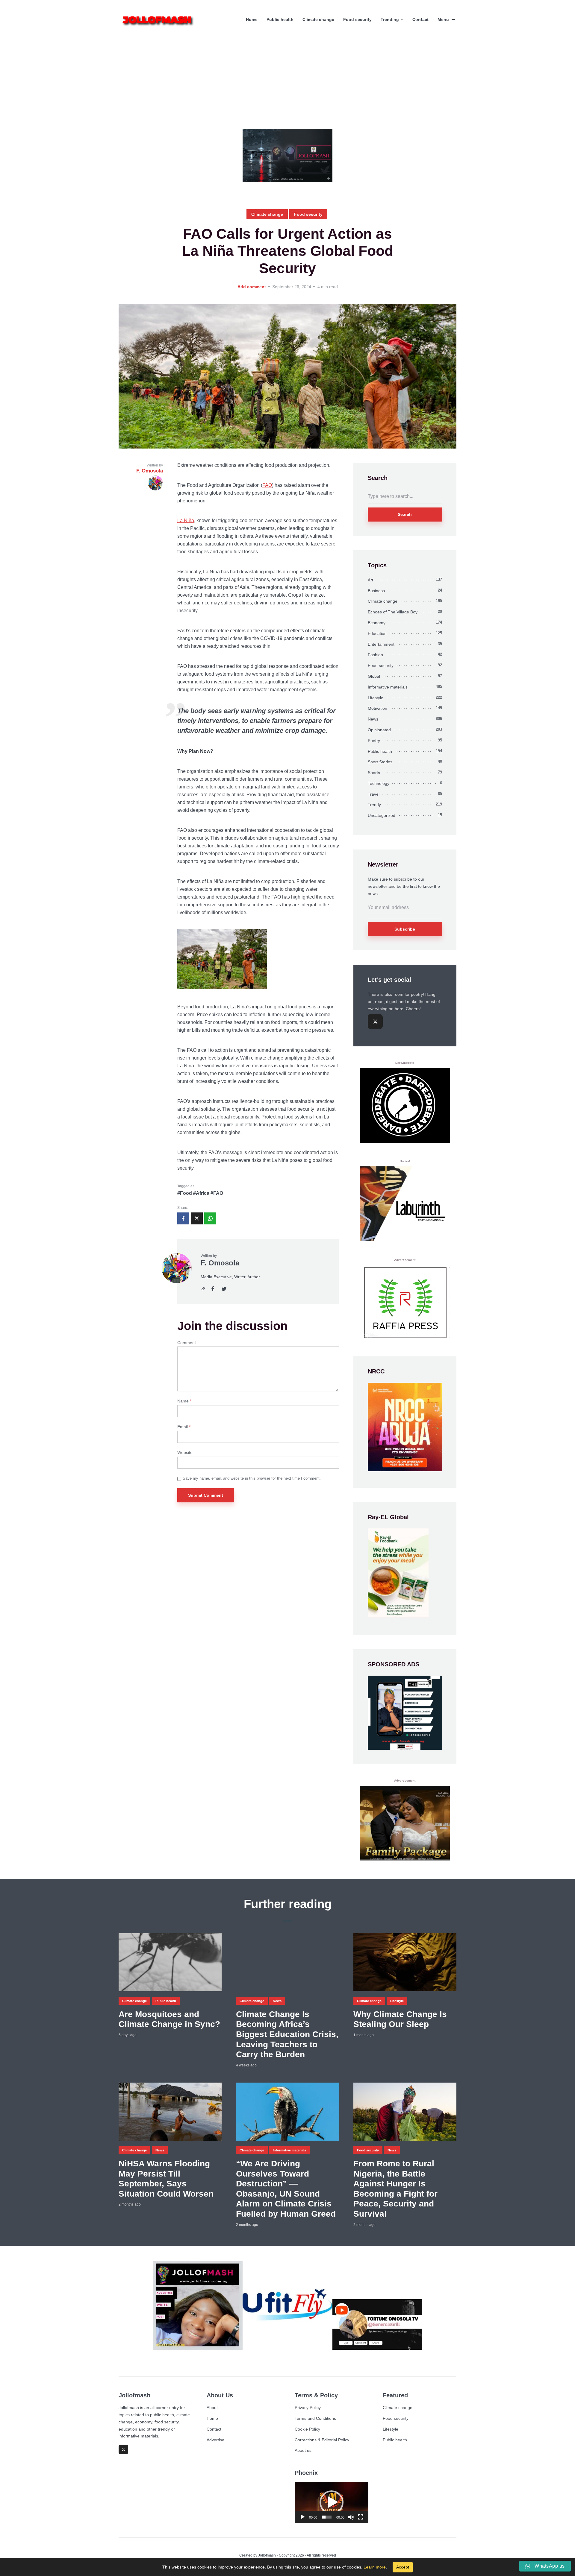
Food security (357, 19)
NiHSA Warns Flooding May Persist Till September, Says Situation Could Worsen (166, 2179)
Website (185, 1452)
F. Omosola (220, 1263)
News (373, 719)
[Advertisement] (287, 84)
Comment (187, 1343)
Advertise (215, 2440)
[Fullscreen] (361, 2517)
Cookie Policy (307, 2429)
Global (374, 676)
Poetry (374, 741)
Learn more (375, 2567)
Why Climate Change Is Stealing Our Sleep (400, 2019)
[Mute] (351, 2517)
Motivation (377, 708)
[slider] (327, 2517)
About (212, 2408)
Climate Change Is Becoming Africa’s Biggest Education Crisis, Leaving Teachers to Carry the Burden (287, 2034)
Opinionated (379, 730)
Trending (390, 19)
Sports (374, 773)
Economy (377, 623)
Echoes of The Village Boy (393, 612)
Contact (420, 19)
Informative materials (388, 687)
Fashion (375, 655)
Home (252, 19)
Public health (280, 19)
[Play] (302, 2517)
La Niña (186, 520)
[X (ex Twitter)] (375, 1022)
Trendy (374, 805)
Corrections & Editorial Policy (322, 2440)
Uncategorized (382, 815)
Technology (379, 783)
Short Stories (380, 762)
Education (377, 633)
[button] (332, 2502)
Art (370, 580)
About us (303, 2450)
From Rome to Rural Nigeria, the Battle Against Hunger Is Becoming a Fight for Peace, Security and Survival (395, 2189)
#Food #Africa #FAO (200, 1193)
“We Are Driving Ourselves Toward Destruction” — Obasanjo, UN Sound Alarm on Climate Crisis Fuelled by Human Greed (286, 2189)
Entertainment (381, 644)
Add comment (252, 287)
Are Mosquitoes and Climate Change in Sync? (169, 2019)
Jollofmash (267, 2555)
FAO (267, 485)
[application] (332, 2503)
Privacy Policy (308, 2408)
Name (184, 1401)
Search (405, 514)
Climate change (318, 19)
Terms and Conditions (315, 2418)
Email (184, 1427)
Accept (403, 2567)
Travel (374, 794)
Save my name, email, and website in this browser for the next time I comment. (252, 1478)
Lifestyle (376, 698)
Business (376, 591)
